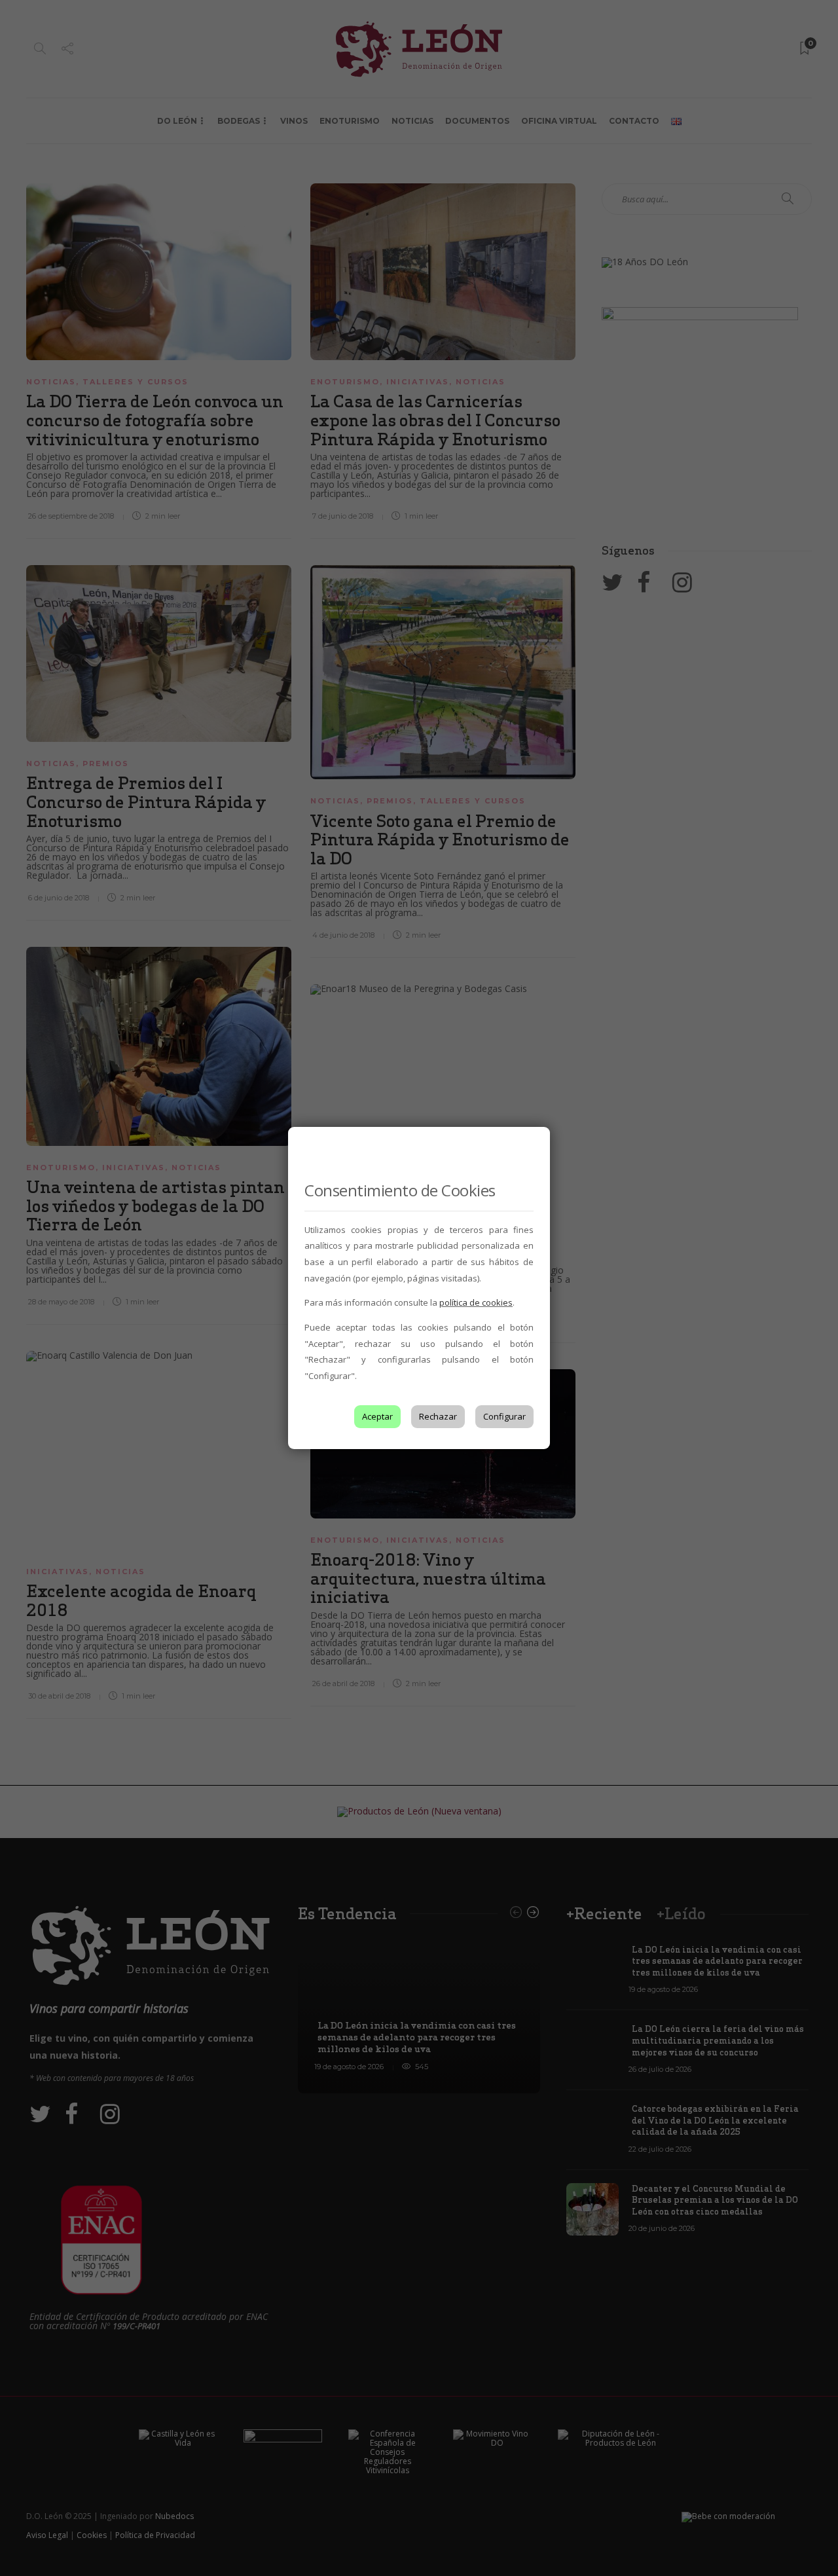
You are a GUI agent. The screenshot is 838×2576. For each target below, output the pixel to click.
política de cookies (476, 1302)
